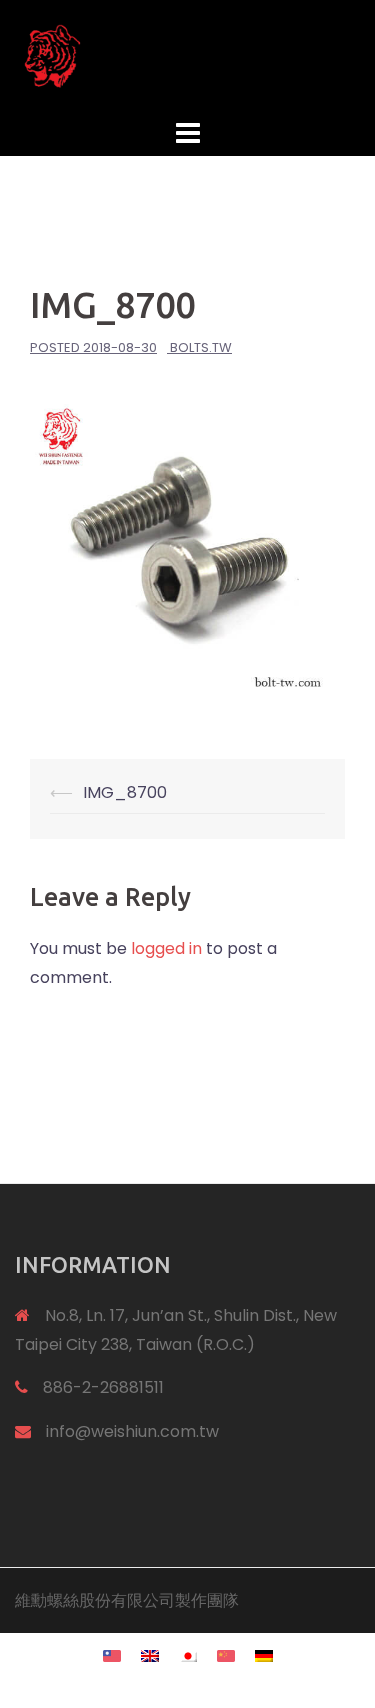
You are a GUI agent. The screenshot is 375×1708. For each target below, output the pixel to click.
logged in (166, 948)
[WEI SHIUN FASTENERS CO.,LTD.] (187, 55)
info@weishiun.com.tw (132, 1431)
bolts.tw (201, 347)
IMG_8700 (125, 792)
